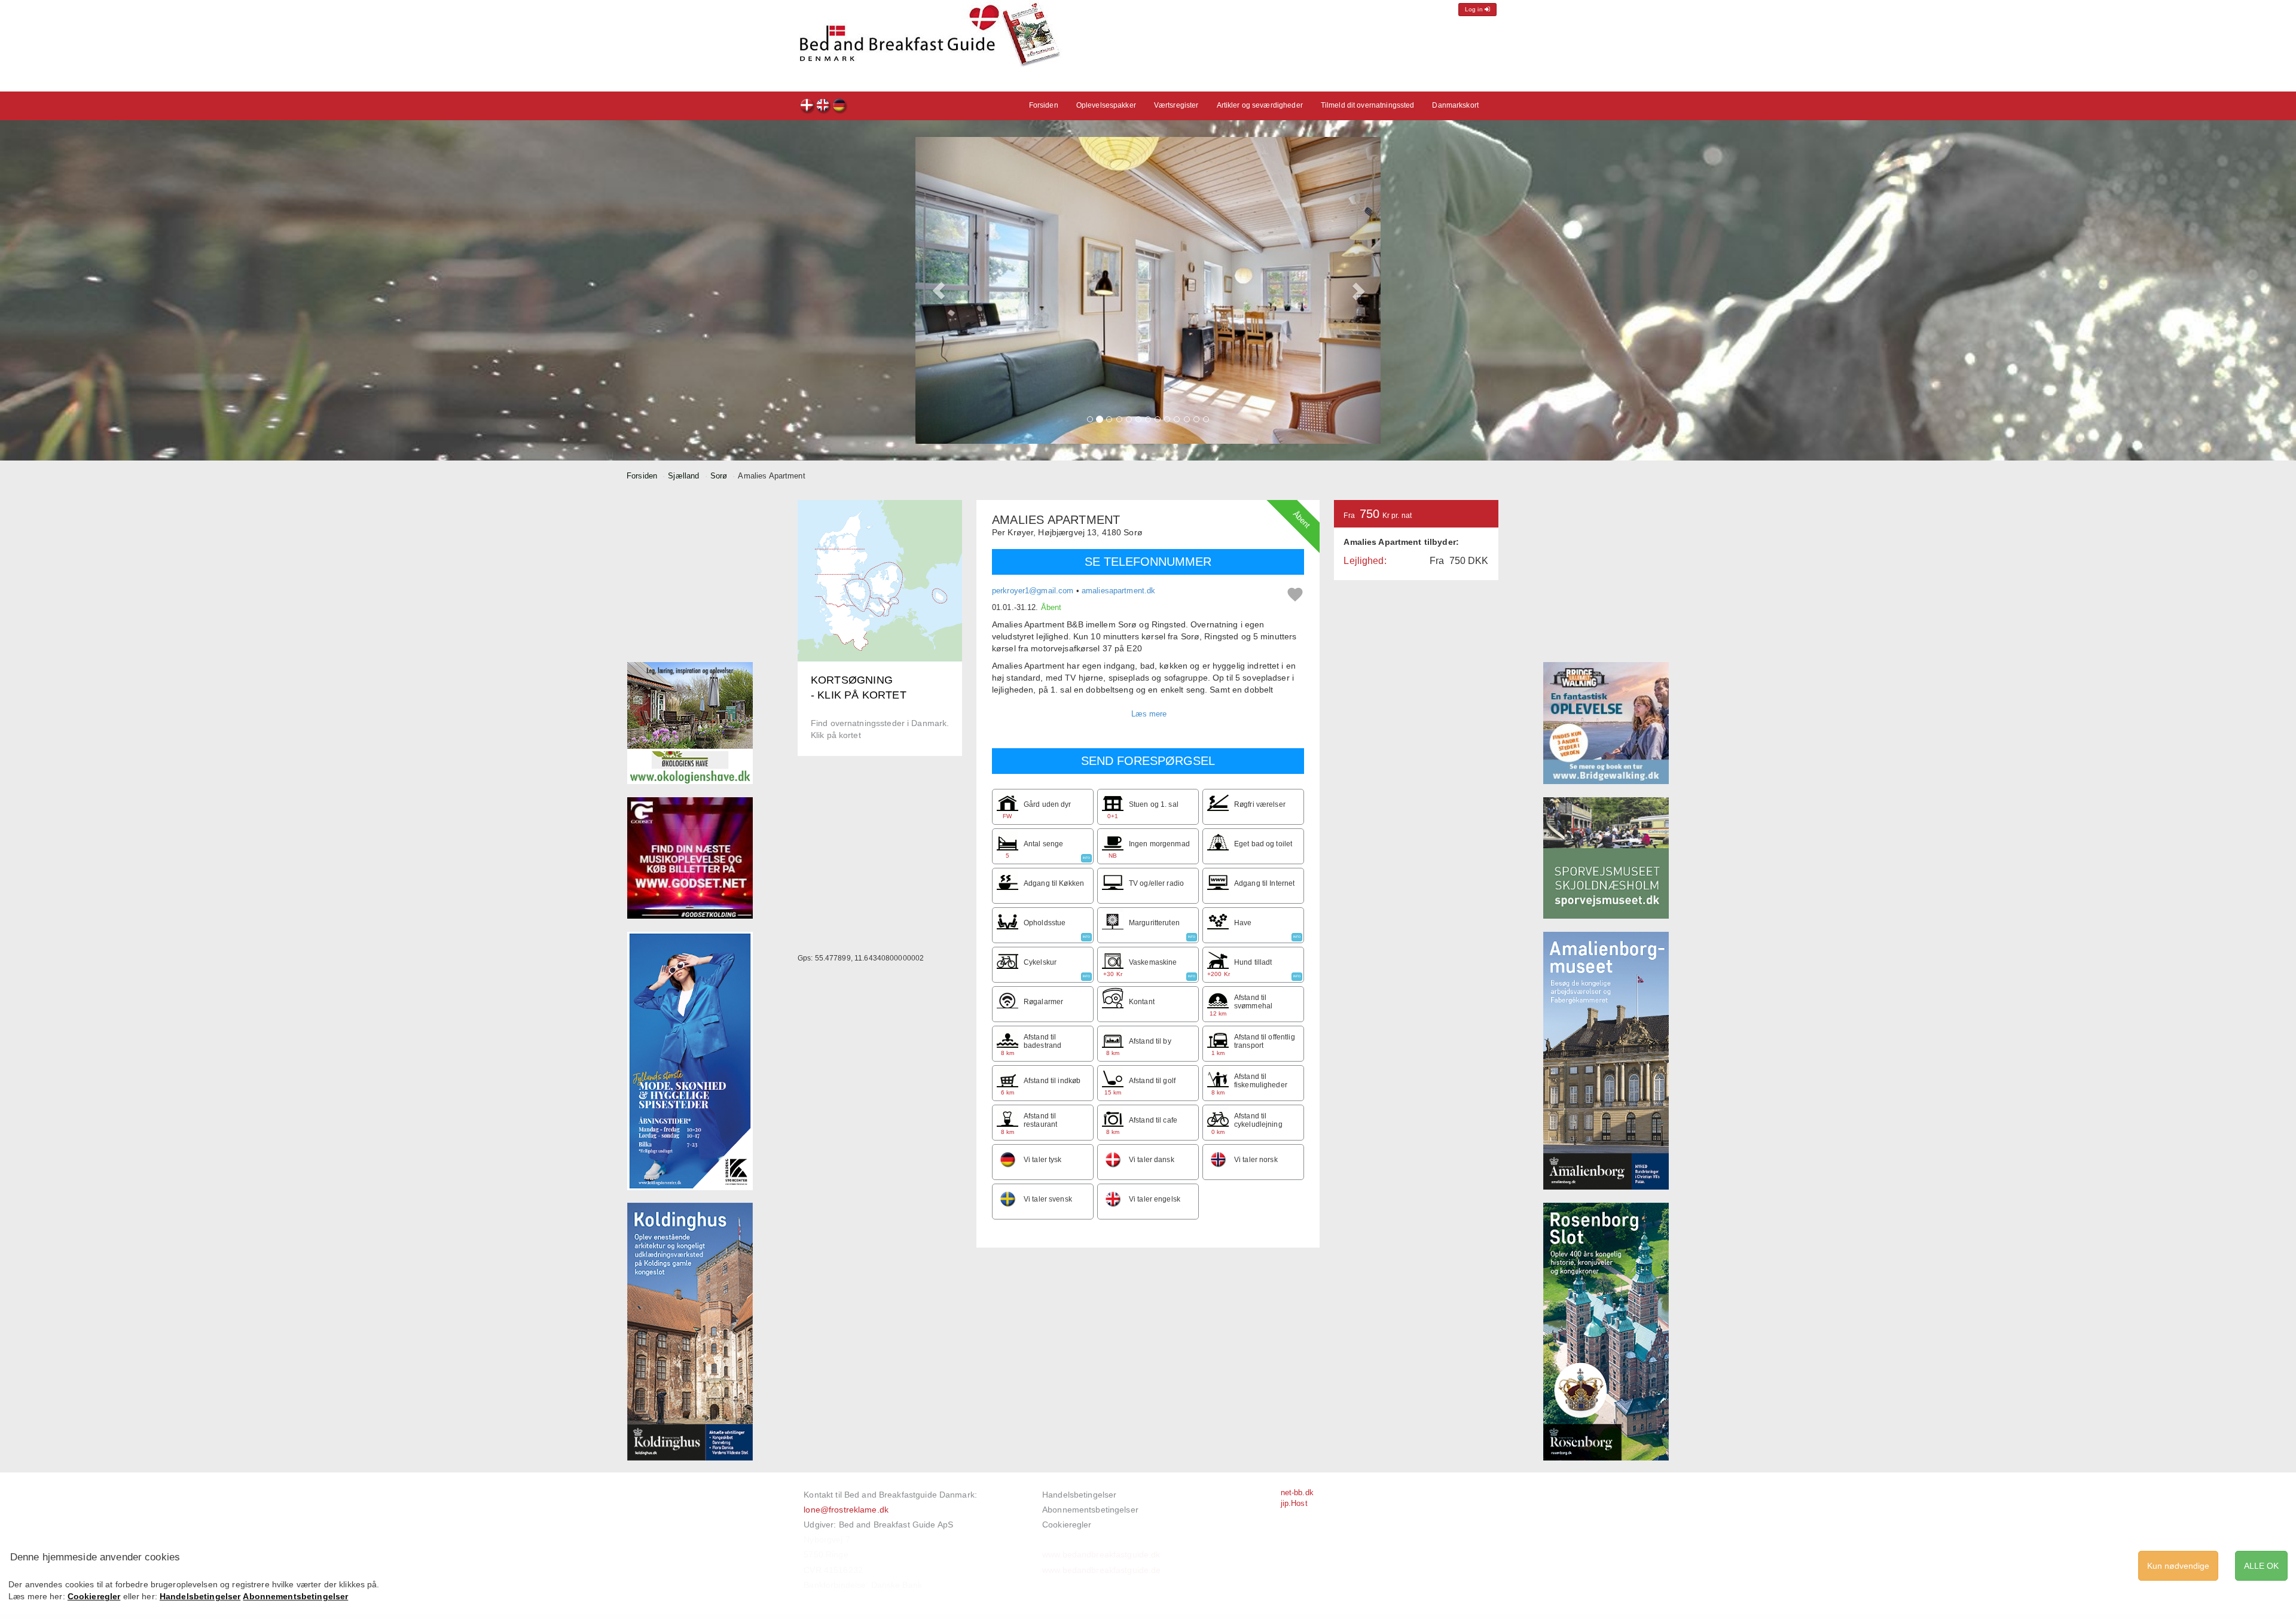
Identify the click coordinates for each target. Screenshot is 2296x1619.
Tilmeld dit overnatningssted (1368, 105)
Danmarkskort (1455, 105)
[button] (939, 290)
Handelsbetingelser (1079, 1495)
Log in (1475, 9)
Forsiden (1044, 105)
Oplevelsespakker (1106, 105)
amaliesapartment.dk (1118, 591)
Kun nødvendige (2178, 1566)
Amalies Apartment (807, 107)
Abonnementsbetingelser (1090, 1510)
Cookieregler (1067, 1525)
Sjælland (683, 476)
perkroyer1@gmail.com (1033, 591)
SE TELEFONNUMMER (1148, 562)
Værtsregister (1176, 105)
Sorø (719, 476)
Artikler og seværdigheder (1260, 105)
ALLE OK (2261, 1566)
